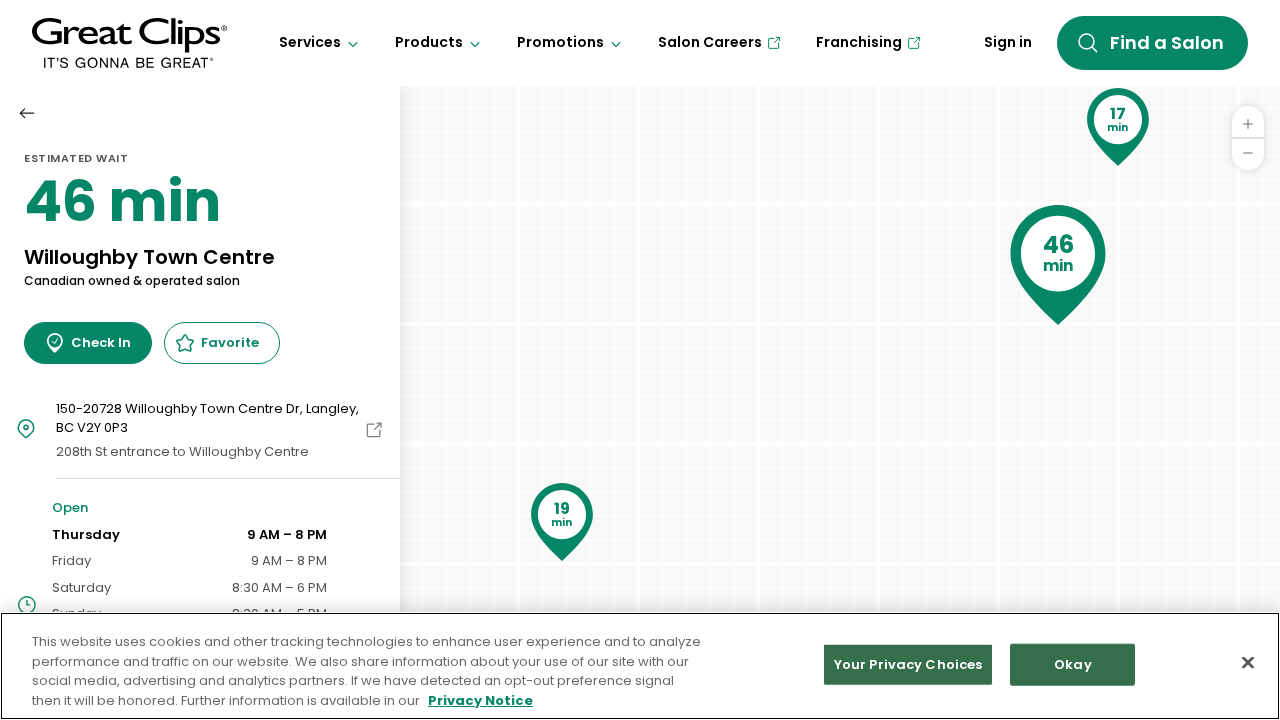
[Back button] (27, 113)
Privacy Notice (480, 699)
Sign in (1008, 42)
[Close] (1248, 662)
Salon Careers (710, 42)
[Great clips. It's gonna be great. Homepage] (129, 43)
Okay (1073, 664)
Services (310, 42)
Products (429, 42)
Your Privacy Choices (908, 664)
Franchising (859, 42)
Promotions (560, 42)
